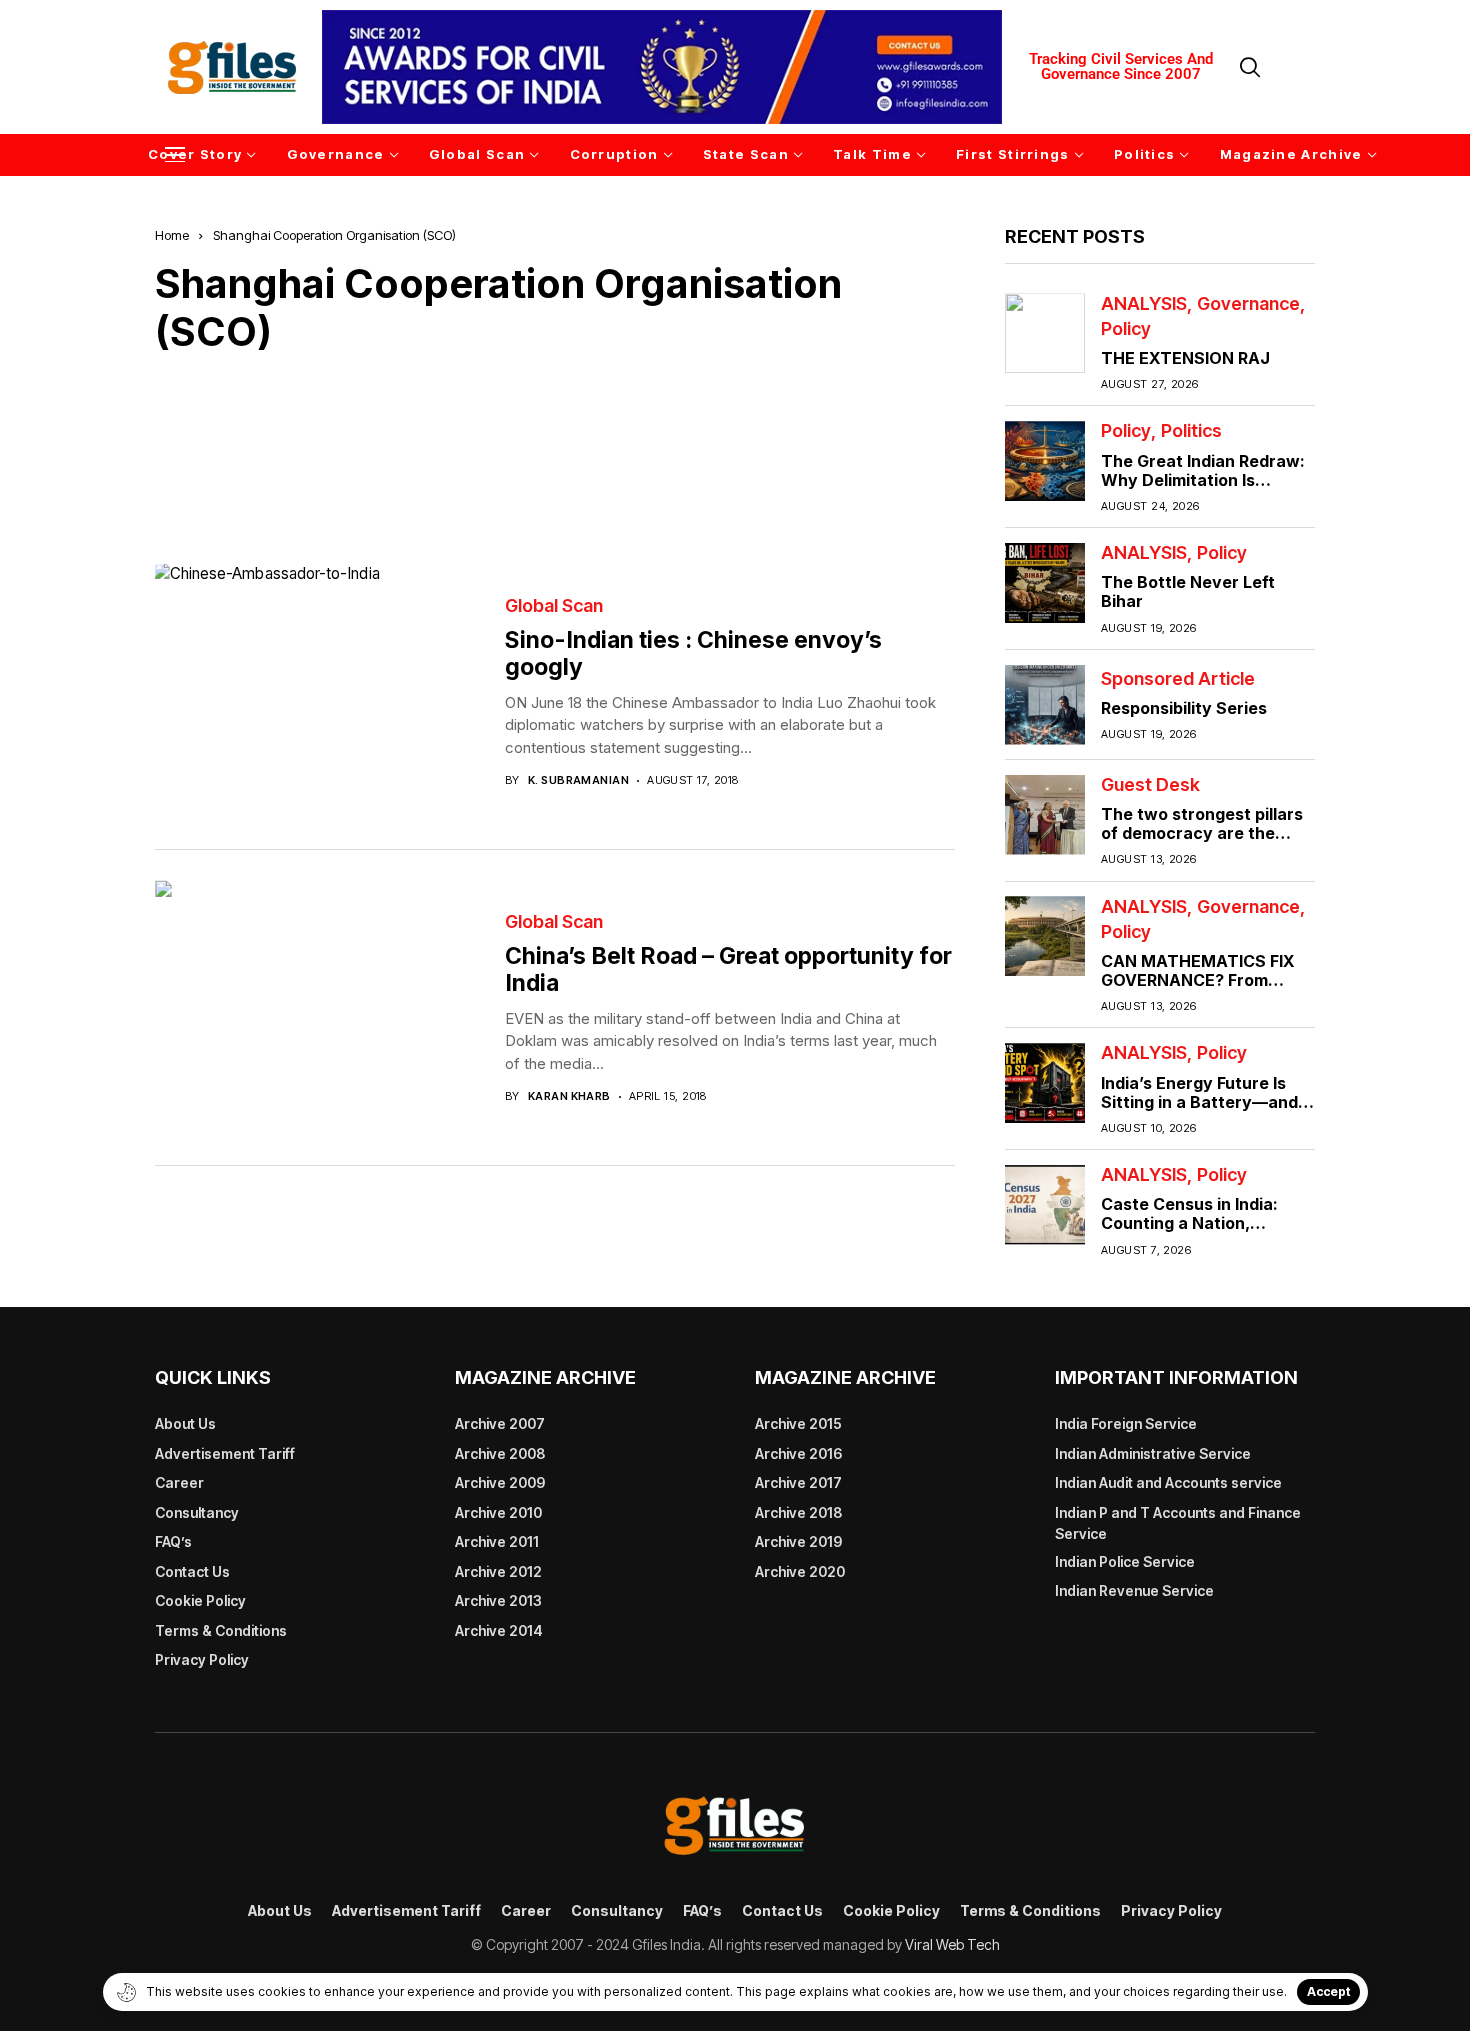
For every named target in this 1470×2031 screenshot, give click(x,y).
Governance (1248, 303)
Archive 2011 (497, 1541)
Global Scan (554, 606)
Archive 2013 (498, 1600)
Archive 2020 (800, 1571)
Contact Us (192, 1571)
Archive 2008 (500, 1453)
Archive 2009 (500, 1482)
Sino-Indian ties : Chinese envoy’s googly (693, 654)
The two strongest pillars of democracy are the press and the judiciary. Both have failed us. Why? (1205, 843)
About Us (185, 1423)
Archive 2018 (798, 1512)
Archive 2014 (499, 1630)
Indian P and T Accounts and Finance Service (1178, 1523)
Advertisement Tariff (225, 1453)
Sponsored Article (1178, 678)
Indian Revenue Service (1134, 1590)
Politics (1191, 431)
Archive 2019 (798, 1541)
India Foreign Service (1126, 1423)
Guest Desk (1150, 785)
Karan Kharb (569, 1096)
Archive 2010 (498, 1512)
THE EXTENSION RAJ (1185, 358)
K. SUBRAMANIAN (578, 780)
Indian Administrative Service (1153, 1453)
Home (172, 235)
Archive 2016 (798, 1453)
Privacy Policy (202, 1659)
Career (179, 1482)
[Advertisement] (555, 444)
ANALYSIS (1144, 303)
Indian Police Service (1125, 1561)
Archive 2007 (500, 1423)
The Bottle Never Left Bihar (1188, 591)
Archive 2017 (798, 1482)
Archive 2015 (798, 1423)
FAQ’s (173, 1541)
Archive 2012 (498, 1571)
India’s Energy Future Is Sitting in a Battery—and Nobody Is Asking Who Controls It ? (1199, 1111)
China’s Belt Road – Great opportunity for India (728, 970)
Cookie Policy (200, 1600)
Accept (1328, 1991)
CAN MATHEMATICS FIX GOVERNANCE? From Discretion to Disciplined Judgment (1198, 990)
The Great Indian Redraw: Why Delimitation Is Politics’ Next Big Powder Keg (1203, 489)
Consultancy (197, 1512)
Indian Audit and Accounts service (1168, 1482)
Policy (1126, 329)
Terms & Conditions (221, 1630)
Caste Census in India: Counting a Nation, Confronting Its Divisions (1199, 1223)
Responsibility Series (1184, 708)
